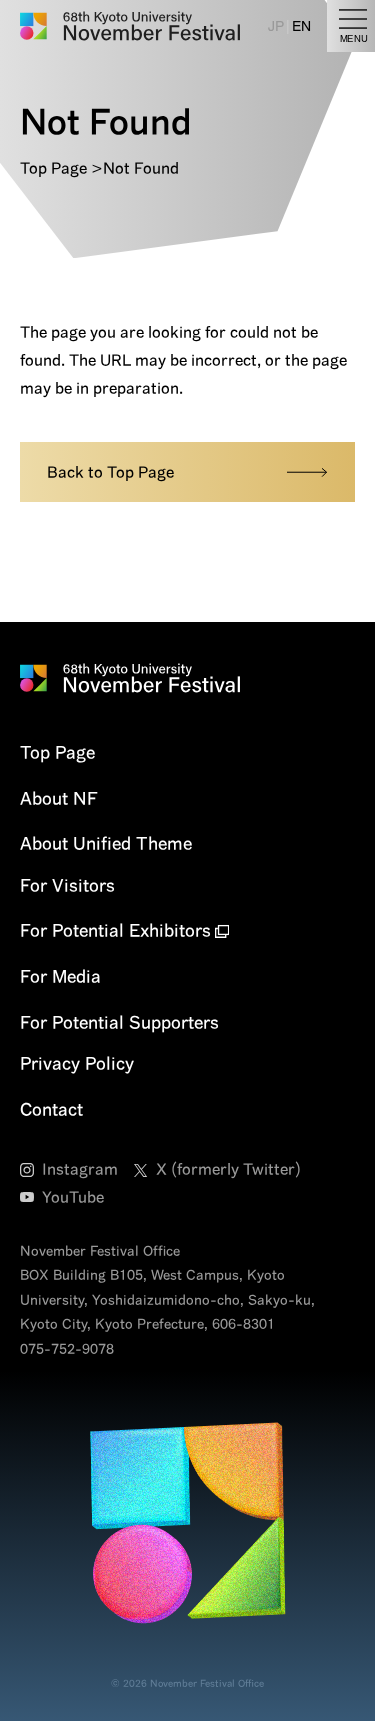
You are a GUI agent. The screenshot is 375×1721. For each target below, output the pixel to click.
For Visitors (67, 885)
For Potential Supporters (119, 1022)
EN (301, 26)
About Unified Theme (106, 843)
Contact (51, 1109)
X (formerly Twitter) (228, 1169)
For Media (60, 976)
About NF (59, 798)
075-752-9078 (67, 1349)
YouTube (73, 1197)
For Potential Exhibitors (115, 930)
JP (276, 26)
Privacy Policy (77, 1063)
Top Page (53, 168)
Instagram (80, 1169)
